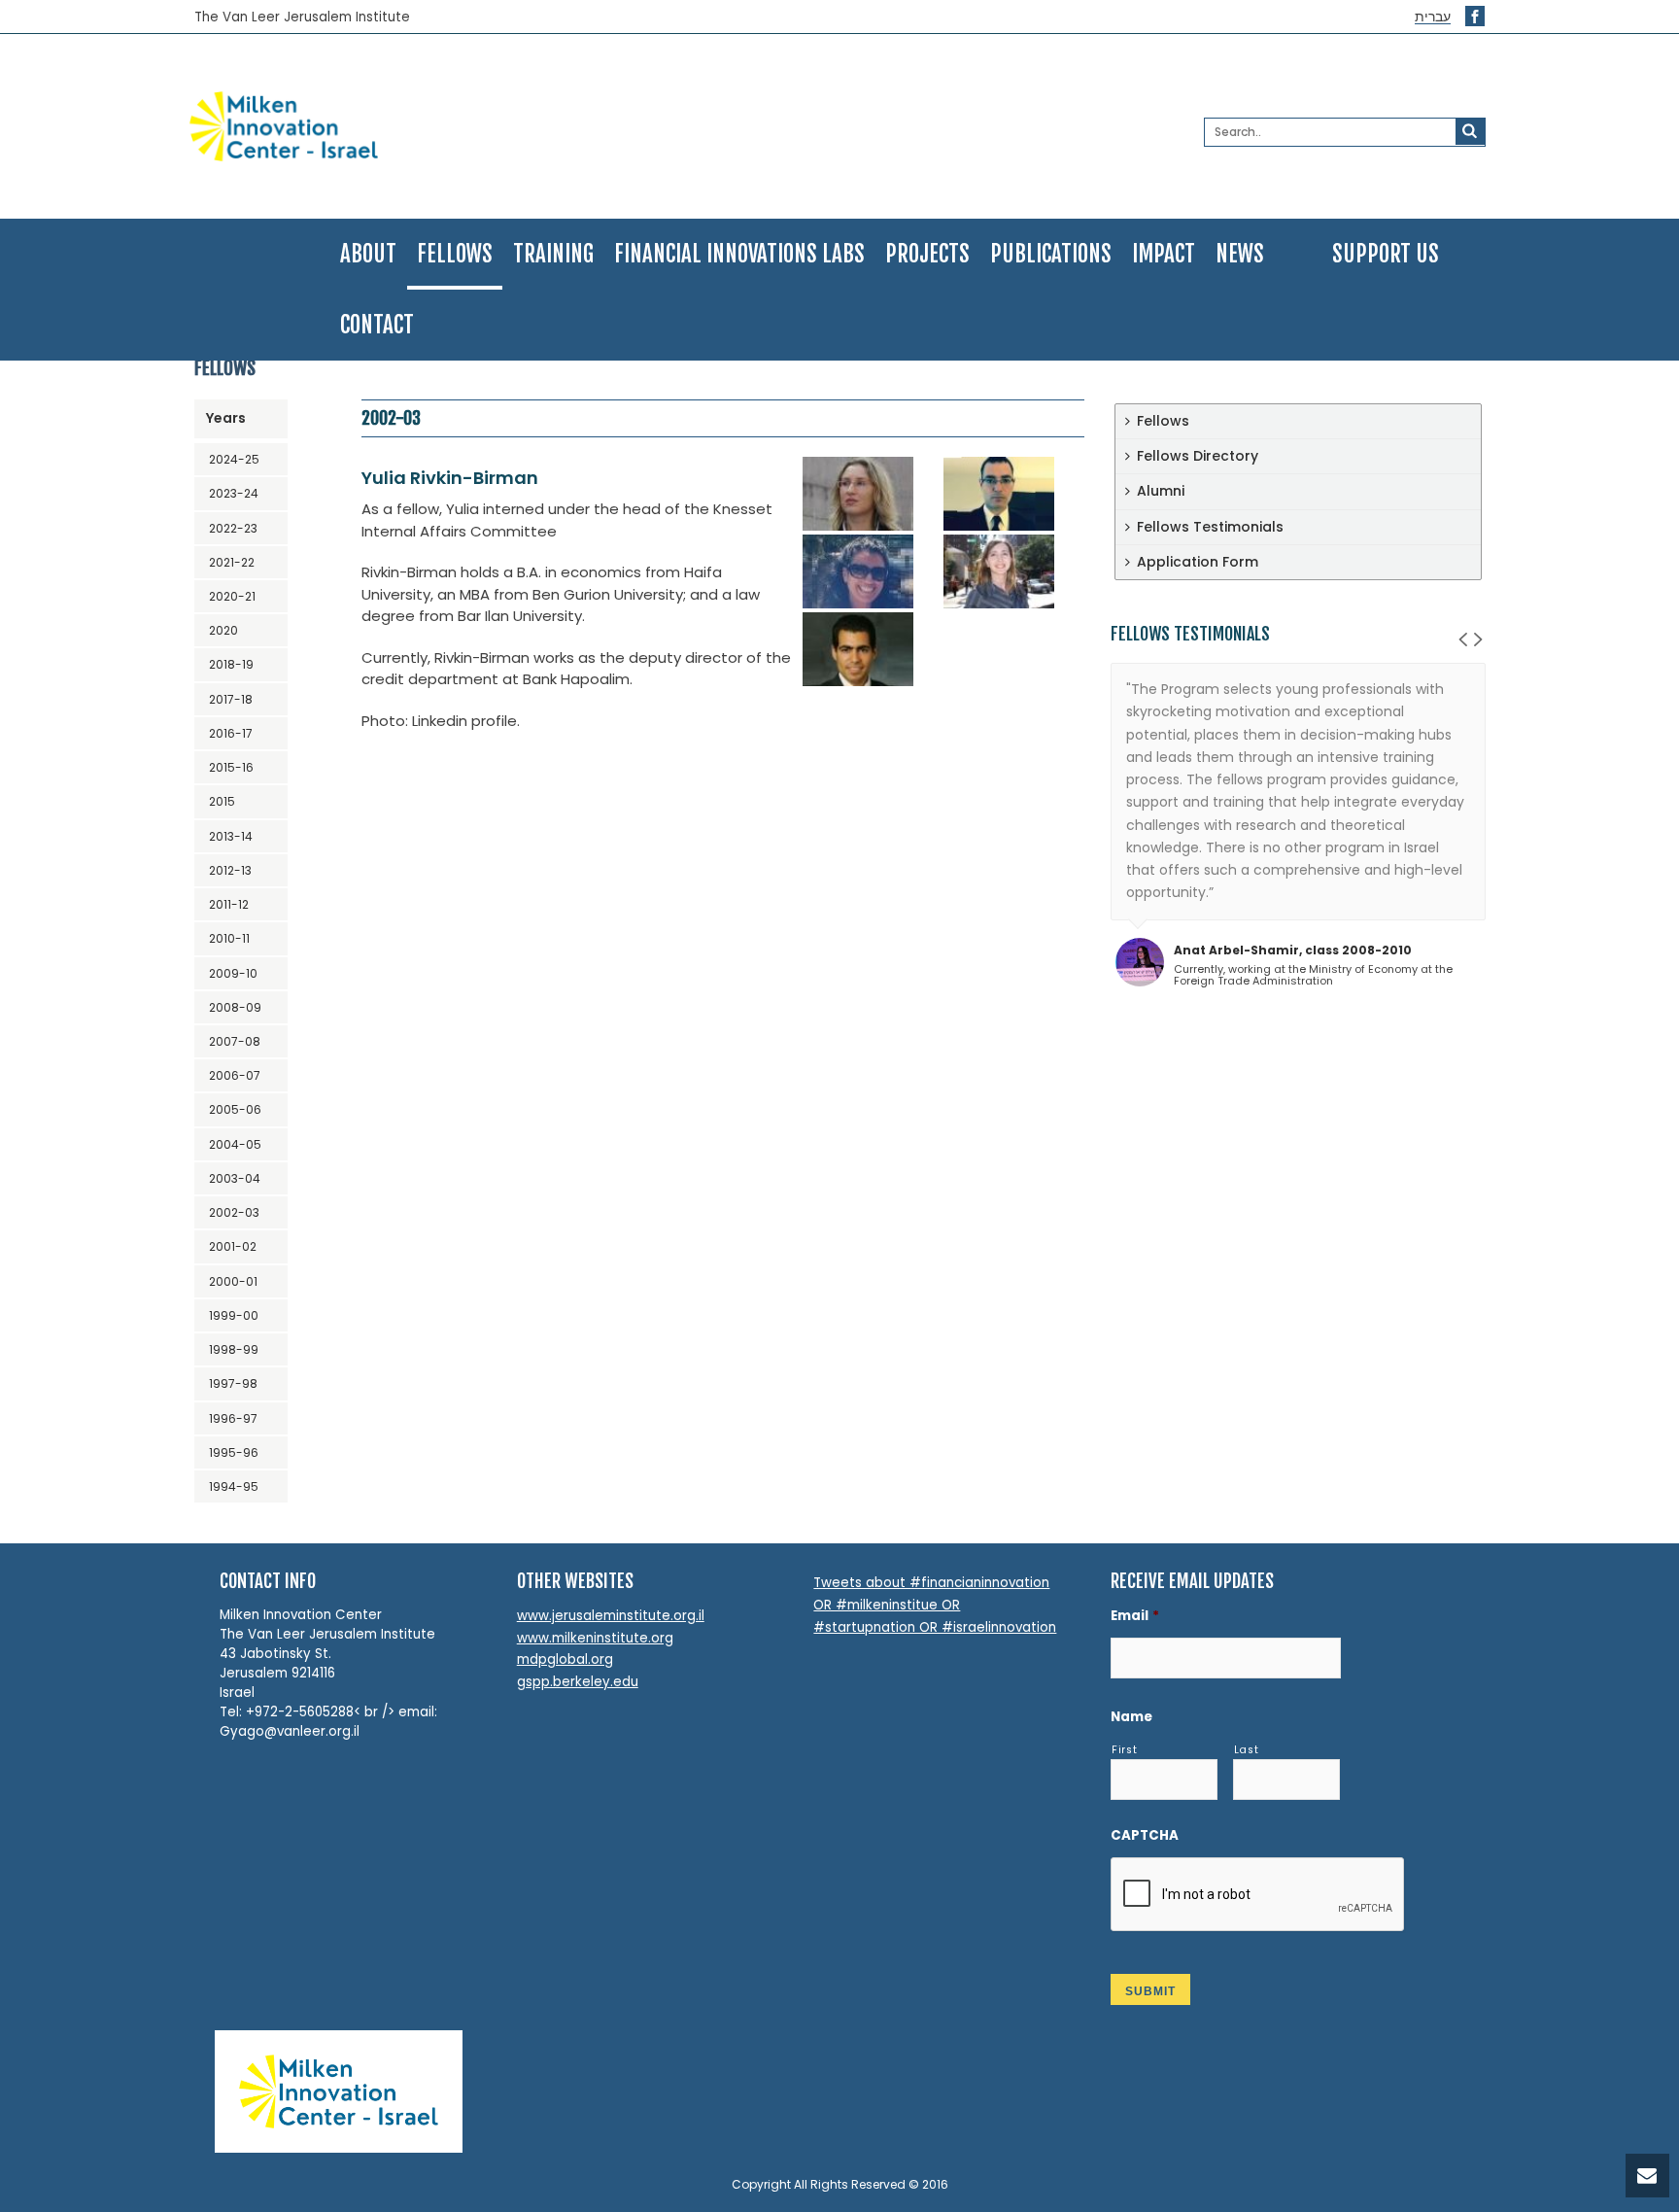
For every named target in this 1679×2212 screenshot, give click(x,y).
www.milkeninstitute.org (595, 1638)
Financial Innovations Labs (739, 254)
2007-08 (235, 1041)
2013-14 (231, 836)
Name (1131, 1717)
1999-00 (234, 1315)
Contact (377, 325)
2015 (222, 801)
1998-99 (234, 1349)
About (368, 254)
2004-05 (235, 1144)
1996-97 (233, 1418)
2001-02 (233, 1246)
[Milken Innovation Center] (399, 126)
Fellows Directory (1198, 456)
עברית (1433, 17)
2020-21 (232, 596)
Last (1247, 1750)
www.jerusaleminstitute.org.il (611, 1616)
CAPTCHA (1145, 1835)
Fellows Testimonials (1210, 527)
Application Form (1198, 562)
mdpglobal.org (565, 1659)
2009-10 (233, 973)
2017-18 (231, 699)
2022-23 (233, 528)
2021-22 (232, 562)
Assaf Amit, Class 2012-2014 (1265, 1063)
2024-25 (234, 459)
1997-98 (233, 1383)
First (1124, 1750)
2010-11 (229, 938)
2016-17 (231, 733)
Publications (1051, 254)
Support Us (1386, 254)
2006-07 (235, 1075)
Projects (927, 254)
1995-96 (234, 1452)
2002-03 (234, 1212)
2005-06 (235, 1109)
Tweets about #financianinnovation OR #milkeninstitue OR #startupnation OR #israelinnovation (935, 1605)
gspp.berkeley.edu (578, 1682)
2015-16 (231, 767)
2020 (223, 630)
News (1240, 254)
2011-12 (229, 904)
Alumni (1161, 491)
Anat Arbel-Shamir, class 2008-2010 (1293, 950)
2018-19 (231, 664)
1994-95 (234, 1486)
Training (553, 254)
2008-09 (235, 1007)
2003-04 (235, 1178)
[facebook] (1475, 16)
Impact (1164, 254)
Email (1135, 1616)
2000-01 (233, 1281)
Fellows (455, 254)
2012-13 (230, 870)
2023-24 (234, 493)
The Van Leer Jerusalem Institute (302, 17)
